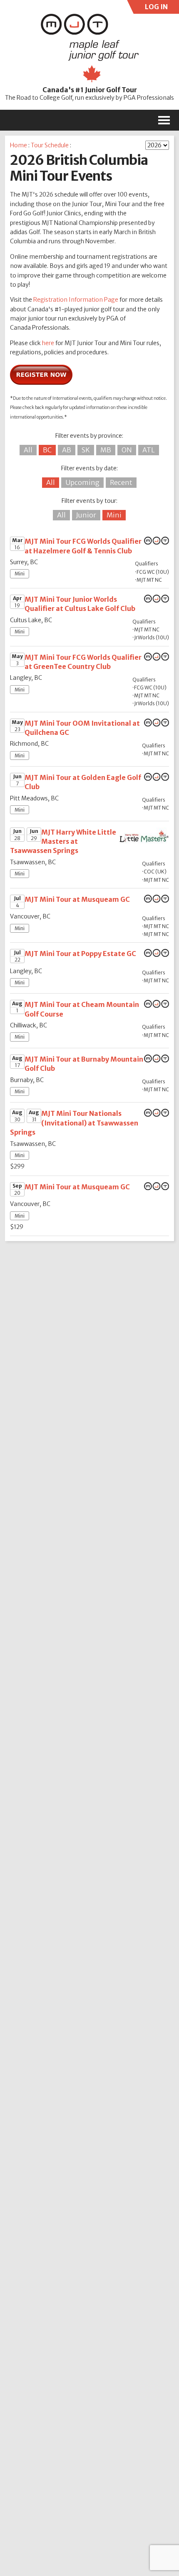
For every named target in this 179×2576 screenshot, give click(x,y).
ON (127, 450)
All (28, 450)
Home (19, 145)
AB (67, 450)
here (48, 343)
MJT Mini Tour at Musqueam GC (77, 899)
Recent (121, 482)
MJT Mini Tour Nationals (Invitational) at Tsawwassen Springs (74, 1123)
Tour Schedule (50, 145)
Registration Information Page (76, 300)
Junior (86, 515)
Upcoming (82, 482)
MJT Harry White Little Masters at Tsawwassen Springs (63, 841)
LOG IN (155, 8)
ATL (149, 450)
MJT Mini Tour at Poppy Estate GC (80, 954)
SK (86, 450)
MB (106, 450)
